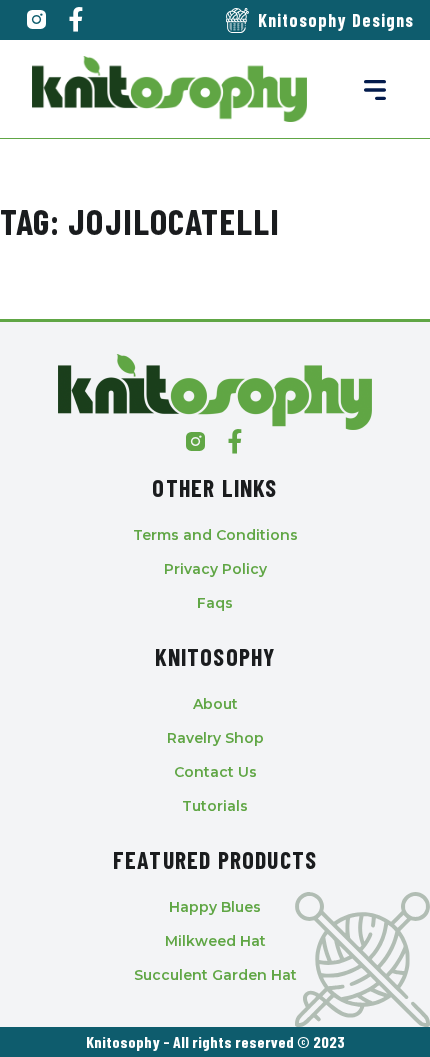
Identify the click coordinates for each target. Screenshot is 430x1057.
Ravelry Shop (215, 738)
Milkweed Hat (215, 941)
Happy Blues (215, 907)
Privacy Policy (215, 569)
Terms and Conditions (215, 535)
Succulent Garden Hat (215, 975)
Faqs (215, 603)
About (215, 704)
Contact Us (215, 772)
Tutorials (215, 806)
